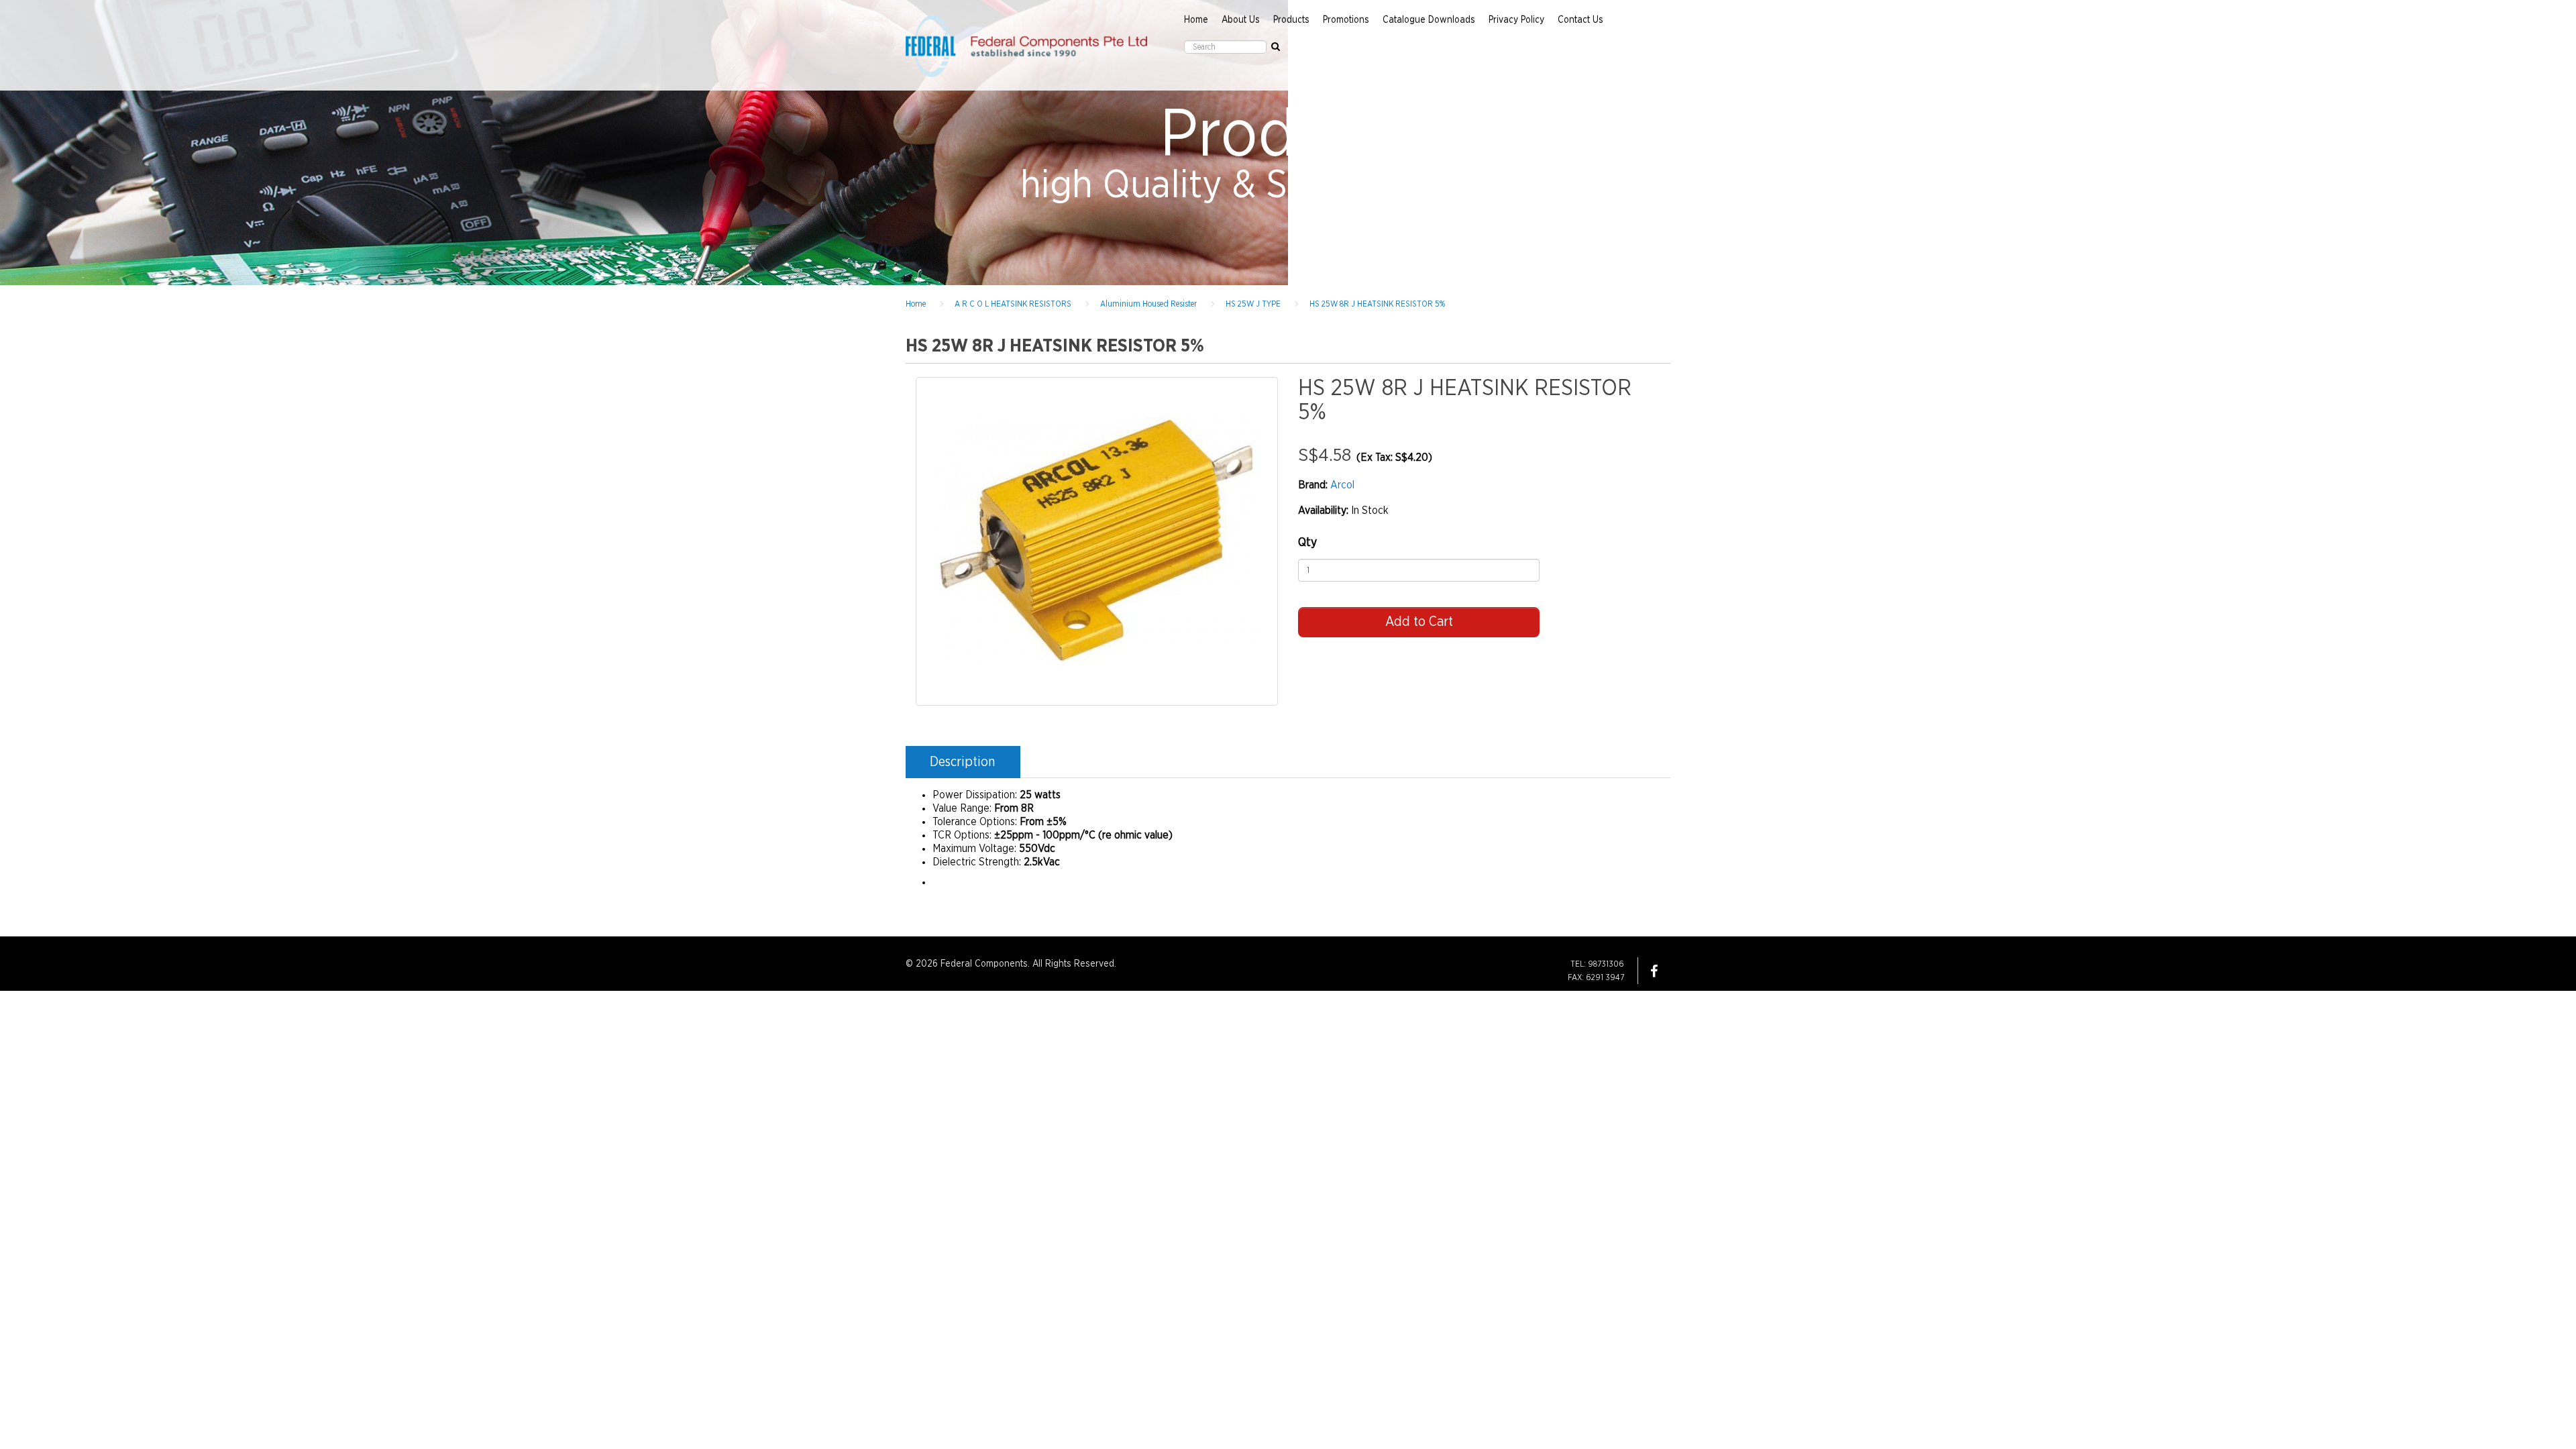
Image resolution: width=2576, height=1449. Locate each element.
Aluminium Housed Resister (1148, 304)
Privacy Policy (1516, 20)
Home (1196, 20)
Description (962, 762)
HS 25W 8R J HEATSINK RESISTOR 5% (1377, 304)
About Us (1241, 20)
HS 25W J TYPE (1253, 304)
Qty (1307, 543)
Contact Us (1580, 20)
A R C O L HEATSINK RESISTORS (1013, 304)
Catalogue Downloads (1429, 20)
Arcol (1342, 485)
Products (1291, 20)
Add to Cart (1419, 622)
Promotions (1346, 20)
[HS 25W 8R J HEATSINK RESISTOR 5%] (1097, 541)
